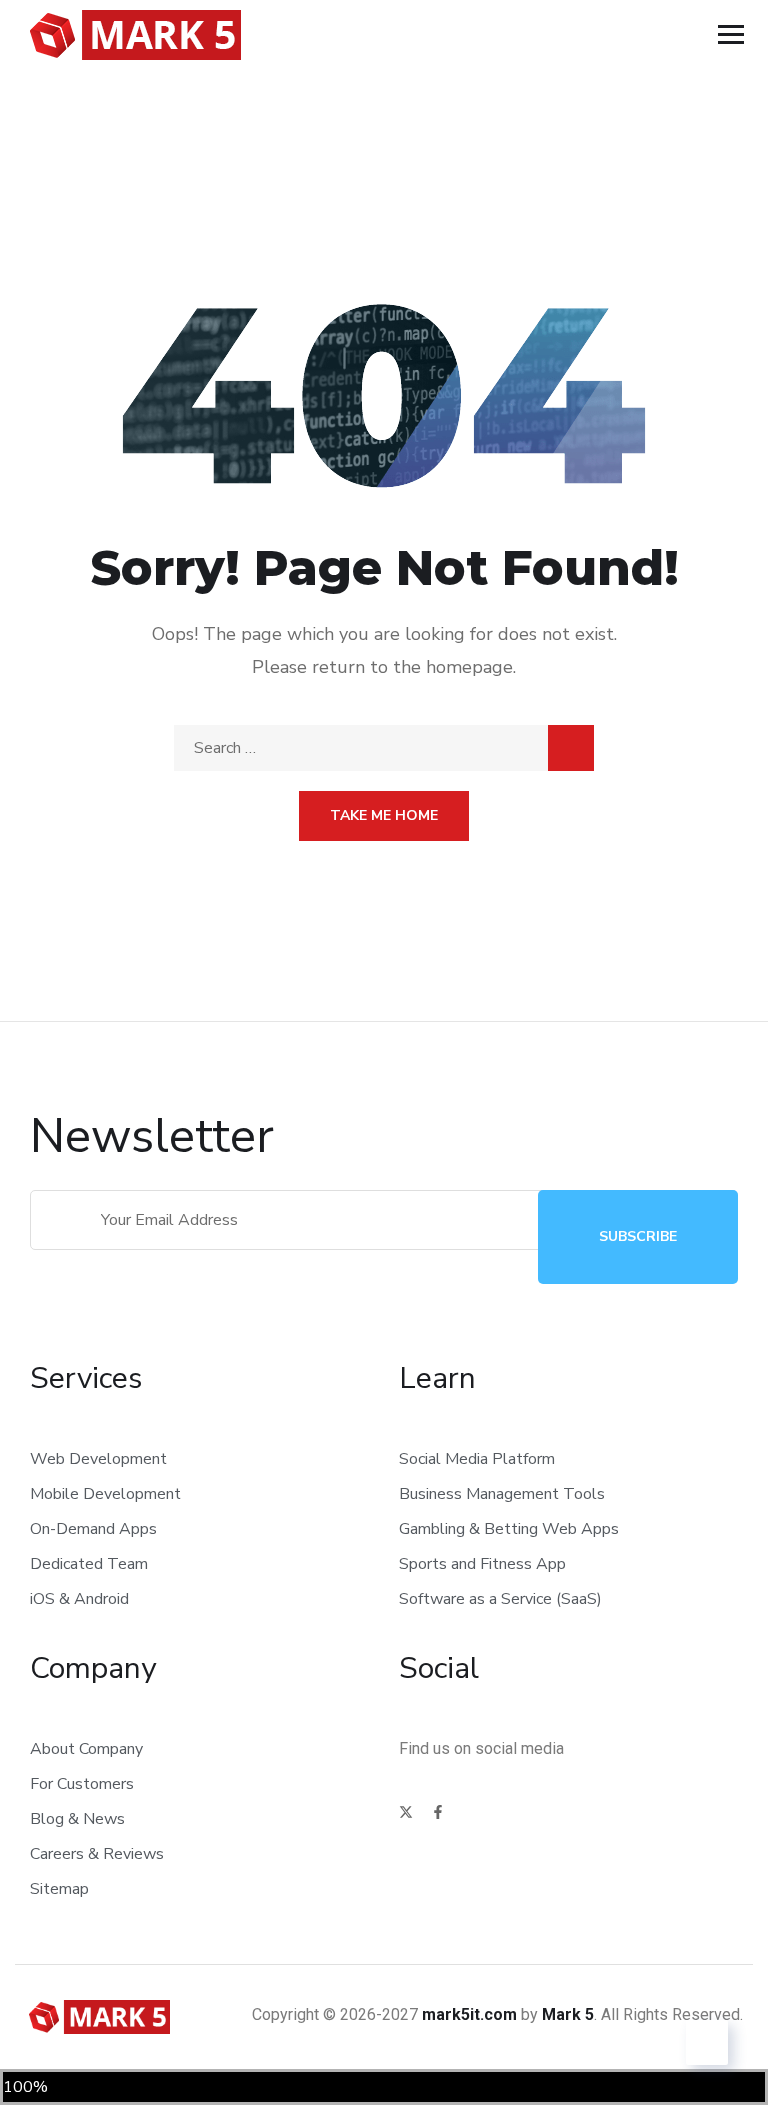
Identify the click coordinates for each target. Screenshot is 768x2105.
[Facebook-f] (438, 1812)
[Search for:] (384, 748)
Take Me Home (384, 815)
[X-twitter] (406, 1812)
